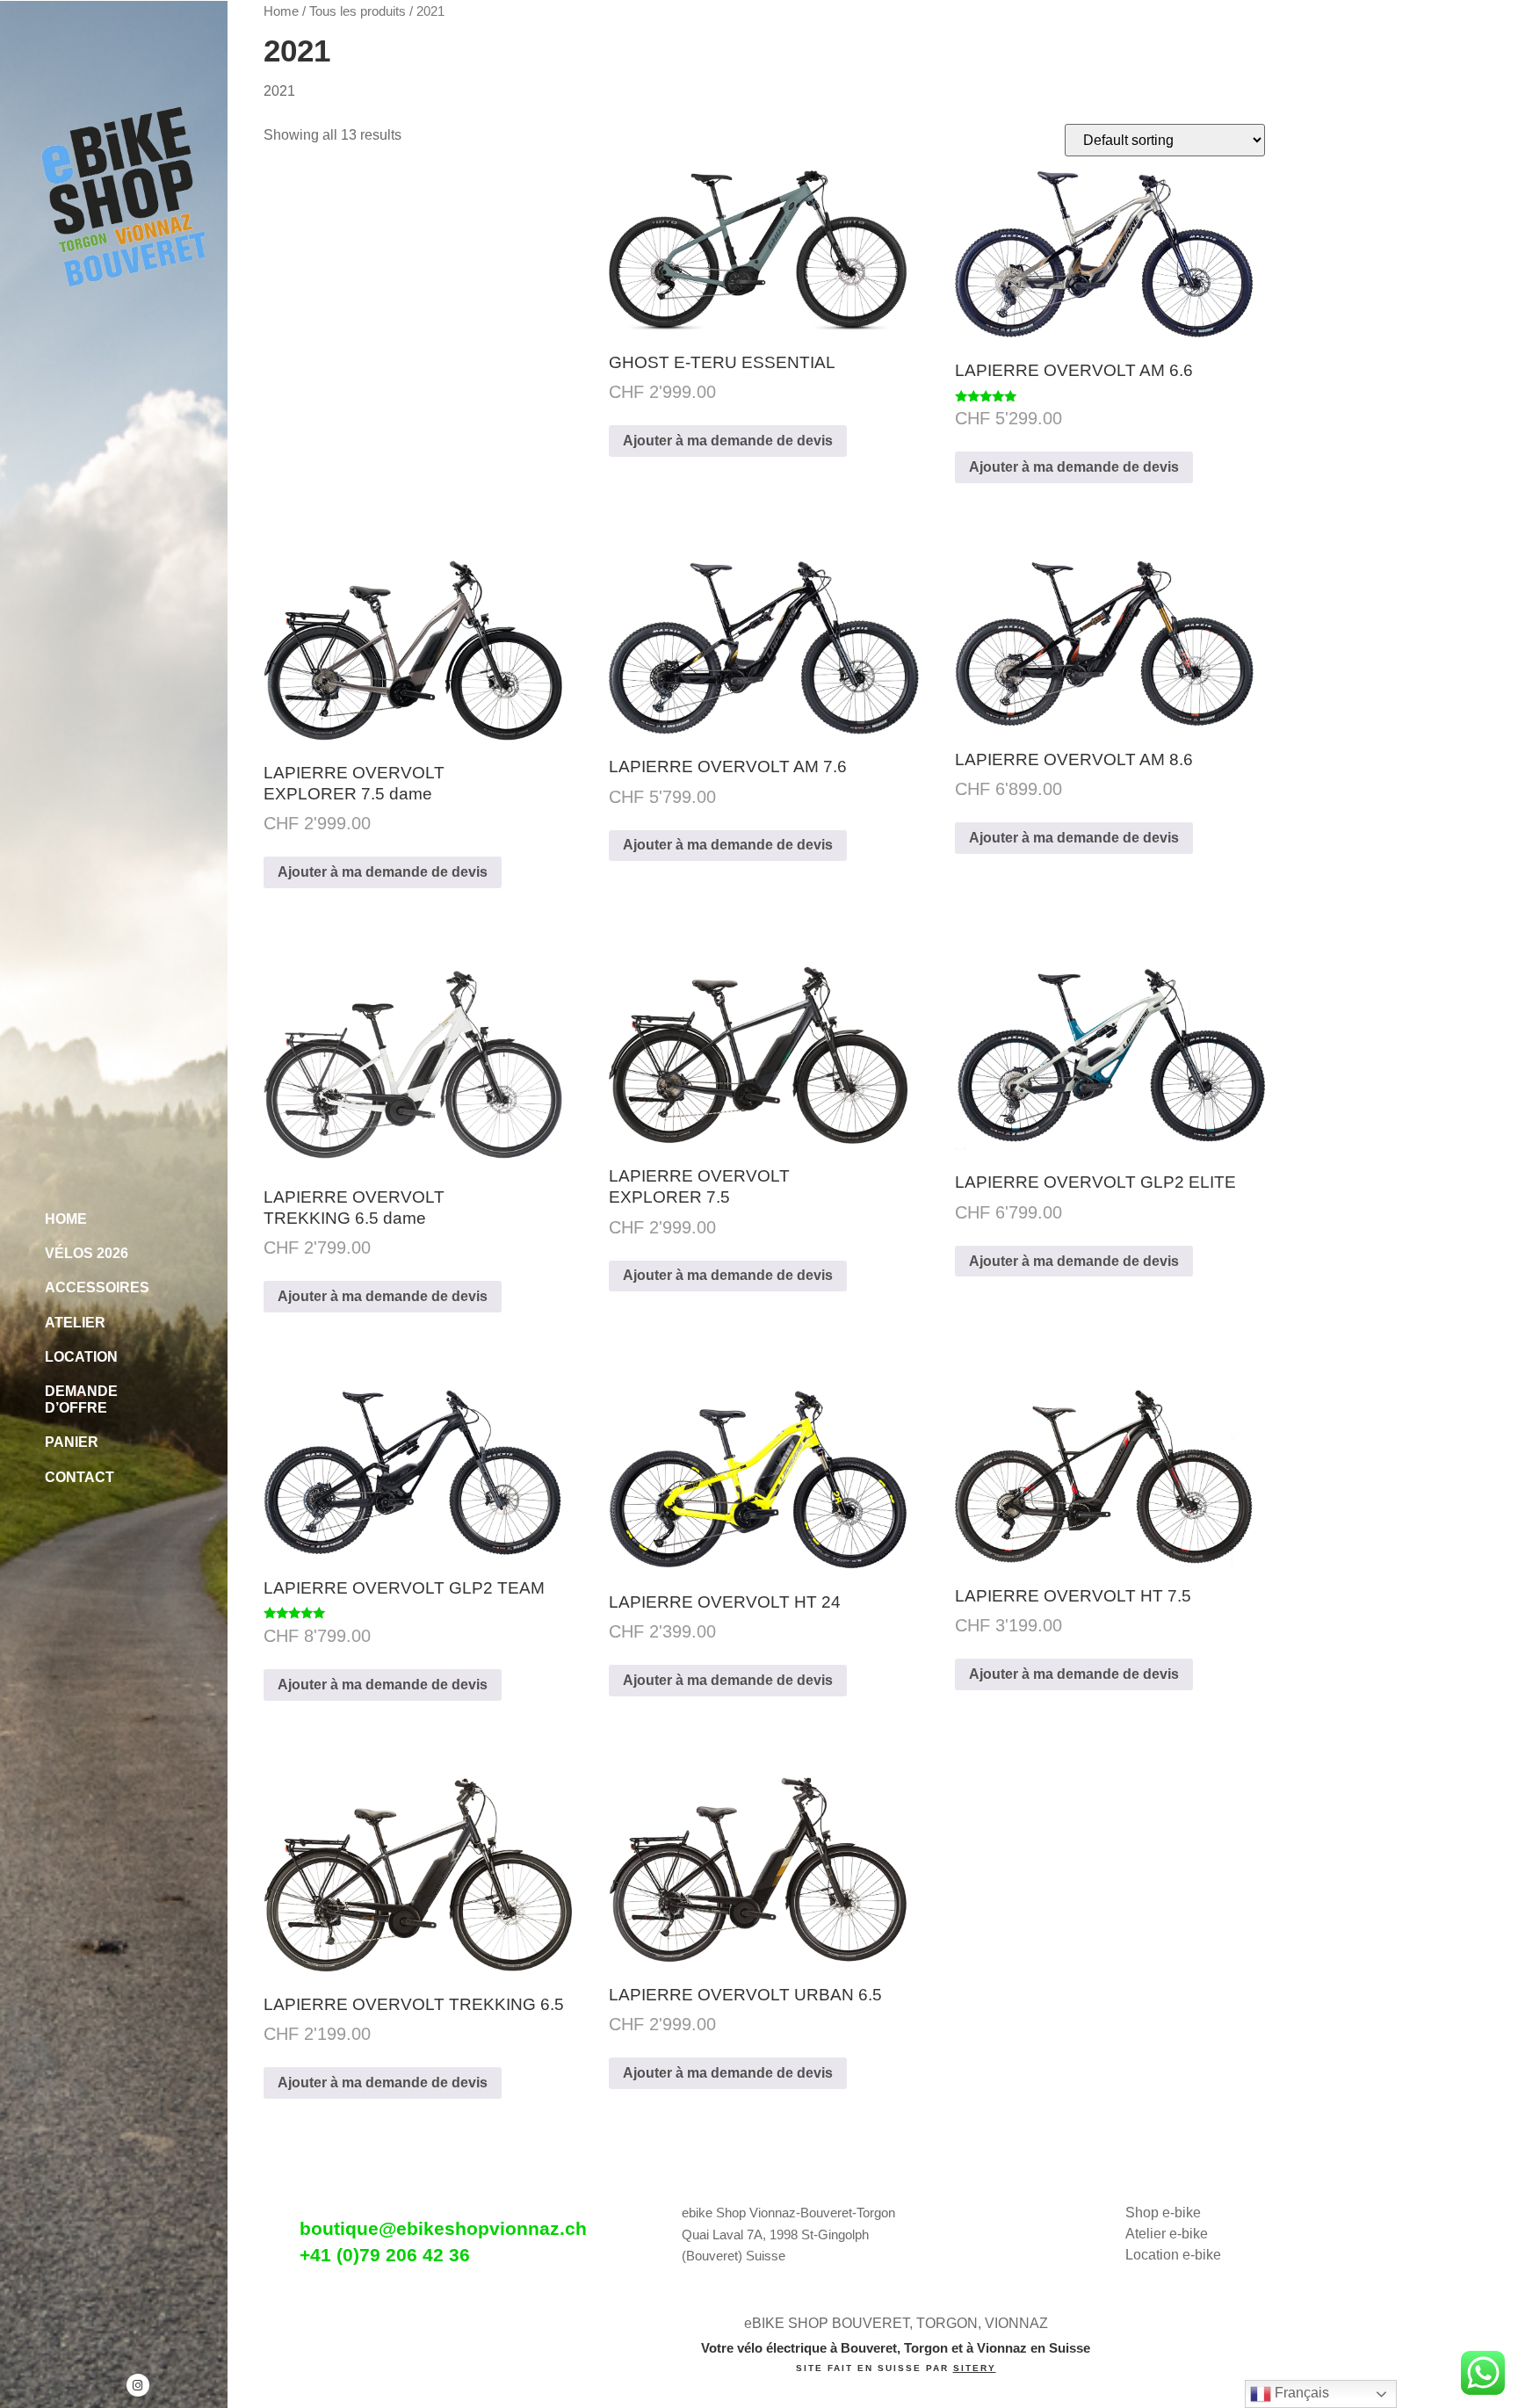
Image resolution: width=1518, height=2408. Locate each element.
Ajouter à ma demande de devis (728, 441)
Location (81, 1357)
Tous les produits (358, 11)
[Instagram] (138, 2385)
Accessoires (97, 1287)
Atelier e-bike (1167, 2234)
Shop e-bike (1163, 2213)
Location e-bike (1173, 2255)
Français (1300, 2393)
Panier (72, 1442)
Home (66, 1219)
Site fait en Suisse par (896, 2368)
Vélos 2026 (87, 1253)
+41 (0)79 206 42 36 (385, 2255)
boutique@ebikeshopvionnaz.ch (443, 2228)
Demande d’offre (81, 1399)
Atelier (75, 1323)
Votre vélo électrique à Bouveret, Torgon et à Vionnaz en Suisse (896, 2348)
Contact (80, 1477)
